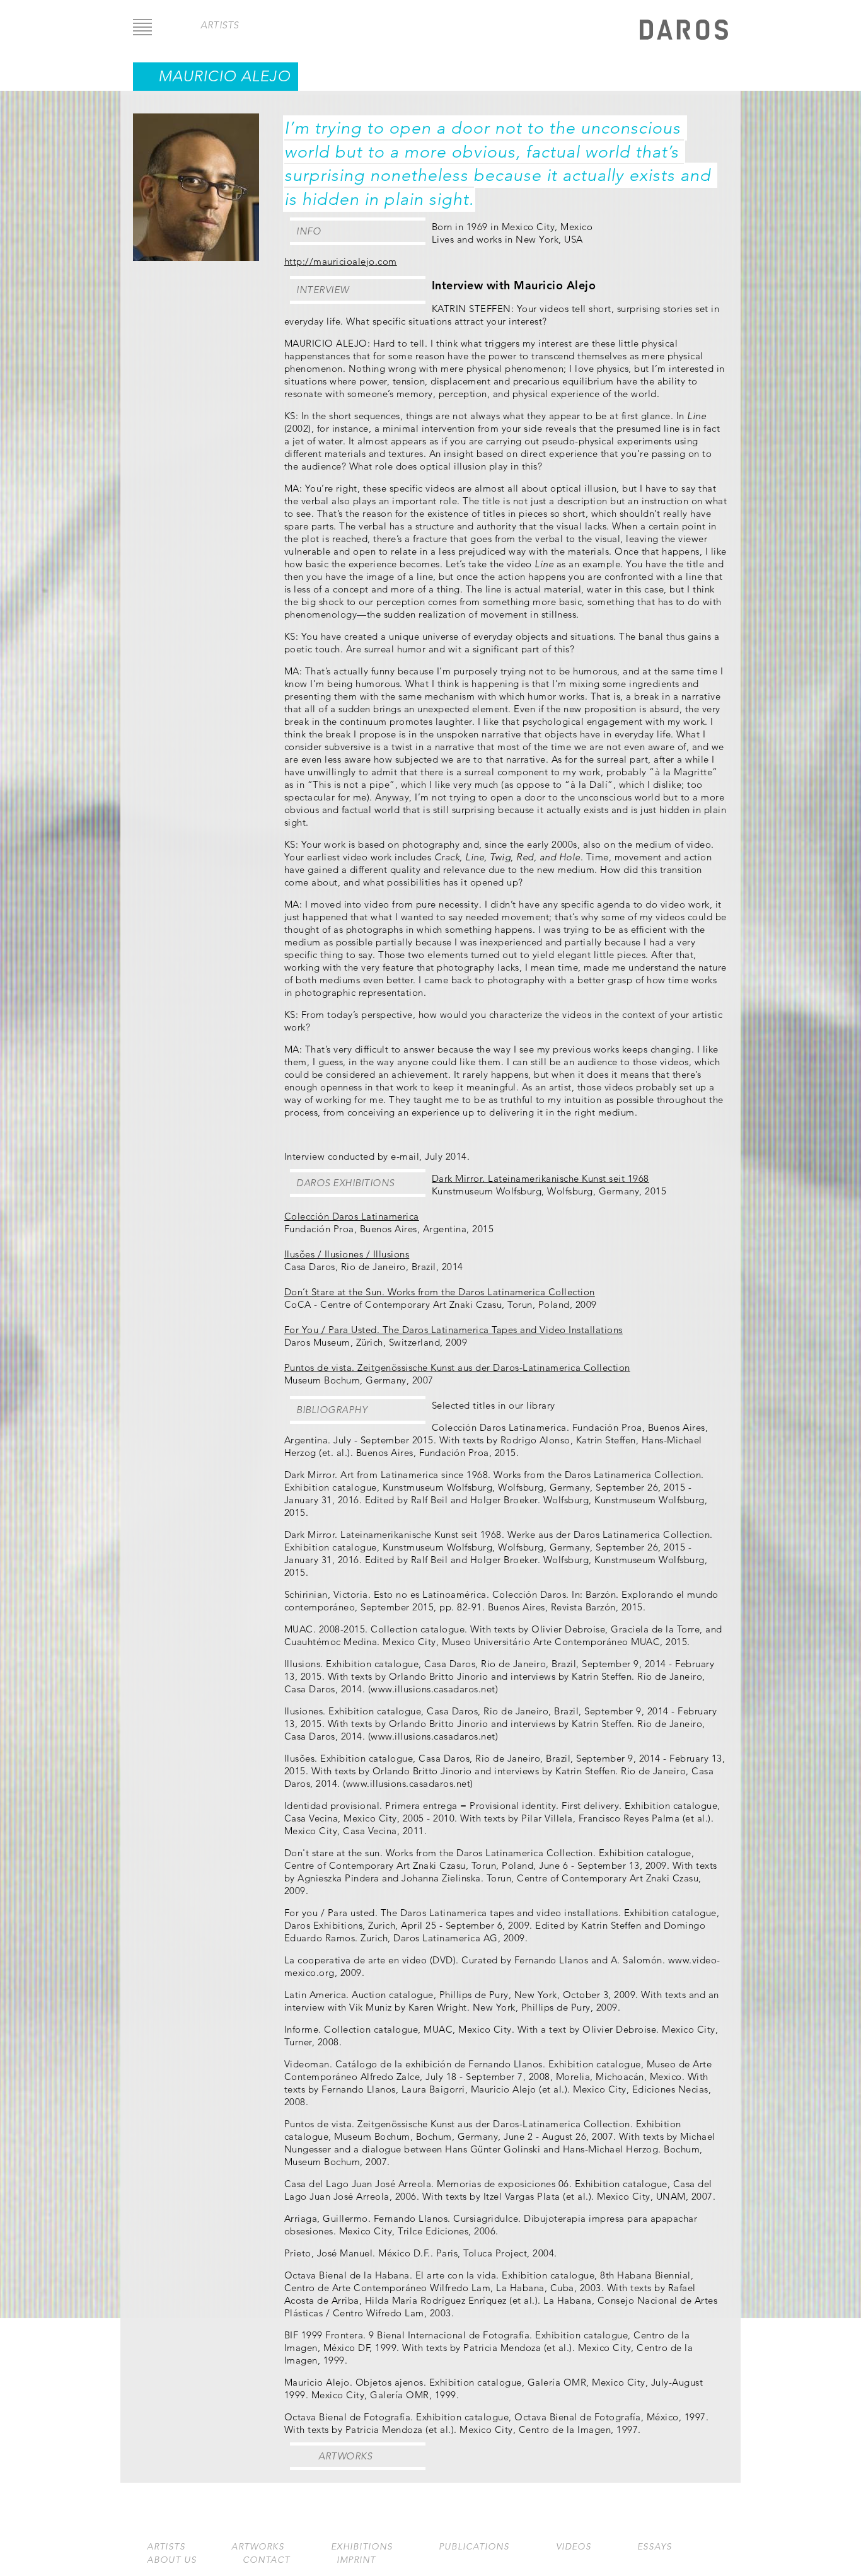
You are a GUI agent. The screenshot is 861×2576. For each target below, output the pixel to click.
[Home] (684, 31)
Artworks (345, 2456)
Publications (474, 2547)
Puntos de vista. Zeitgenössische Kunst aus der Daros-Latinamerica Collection (457, 1367)
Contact (266, 2560)
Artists (166, 2547)
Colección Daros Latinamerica (352, 1216)
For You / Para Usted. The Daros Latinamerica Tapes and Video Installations (454, 1330)
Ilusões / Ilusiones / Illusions (347, 1254)
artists (220, 25)
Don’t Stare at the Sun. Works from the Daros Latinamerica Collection (440, 1292)
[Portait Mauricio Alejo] (196, 257)
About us (172, 2560)
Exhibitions (362, 2547)
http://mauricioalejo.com (341, 261)
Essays (655, 2547)
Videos (574, 2547)
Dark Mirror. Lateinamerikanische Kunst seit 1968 (540, 1178)
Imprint (356, 2560)
